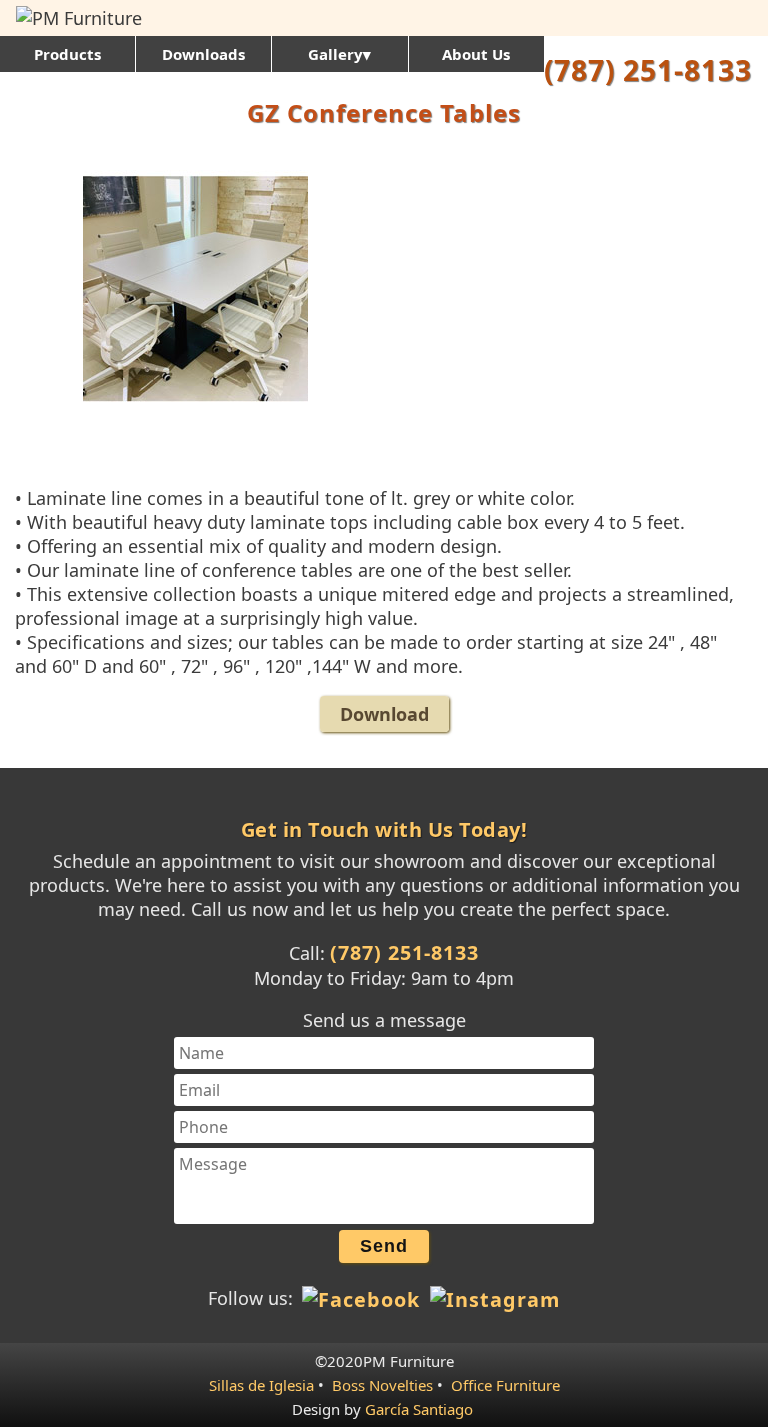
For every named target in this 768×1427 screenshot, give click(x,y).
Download (384, 714)
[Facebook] (362, 1297)
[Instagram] (493, 1297)
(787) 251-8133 (648, 70)
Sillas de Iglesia (261, 1385)
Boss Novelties (382, 1385)
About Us (476, 54)
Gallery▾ (339, 54)
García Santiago (419, 1409)
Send (384, 1246)
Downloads (203, 54)
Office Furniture (505, 1385)
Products (67, 54)
